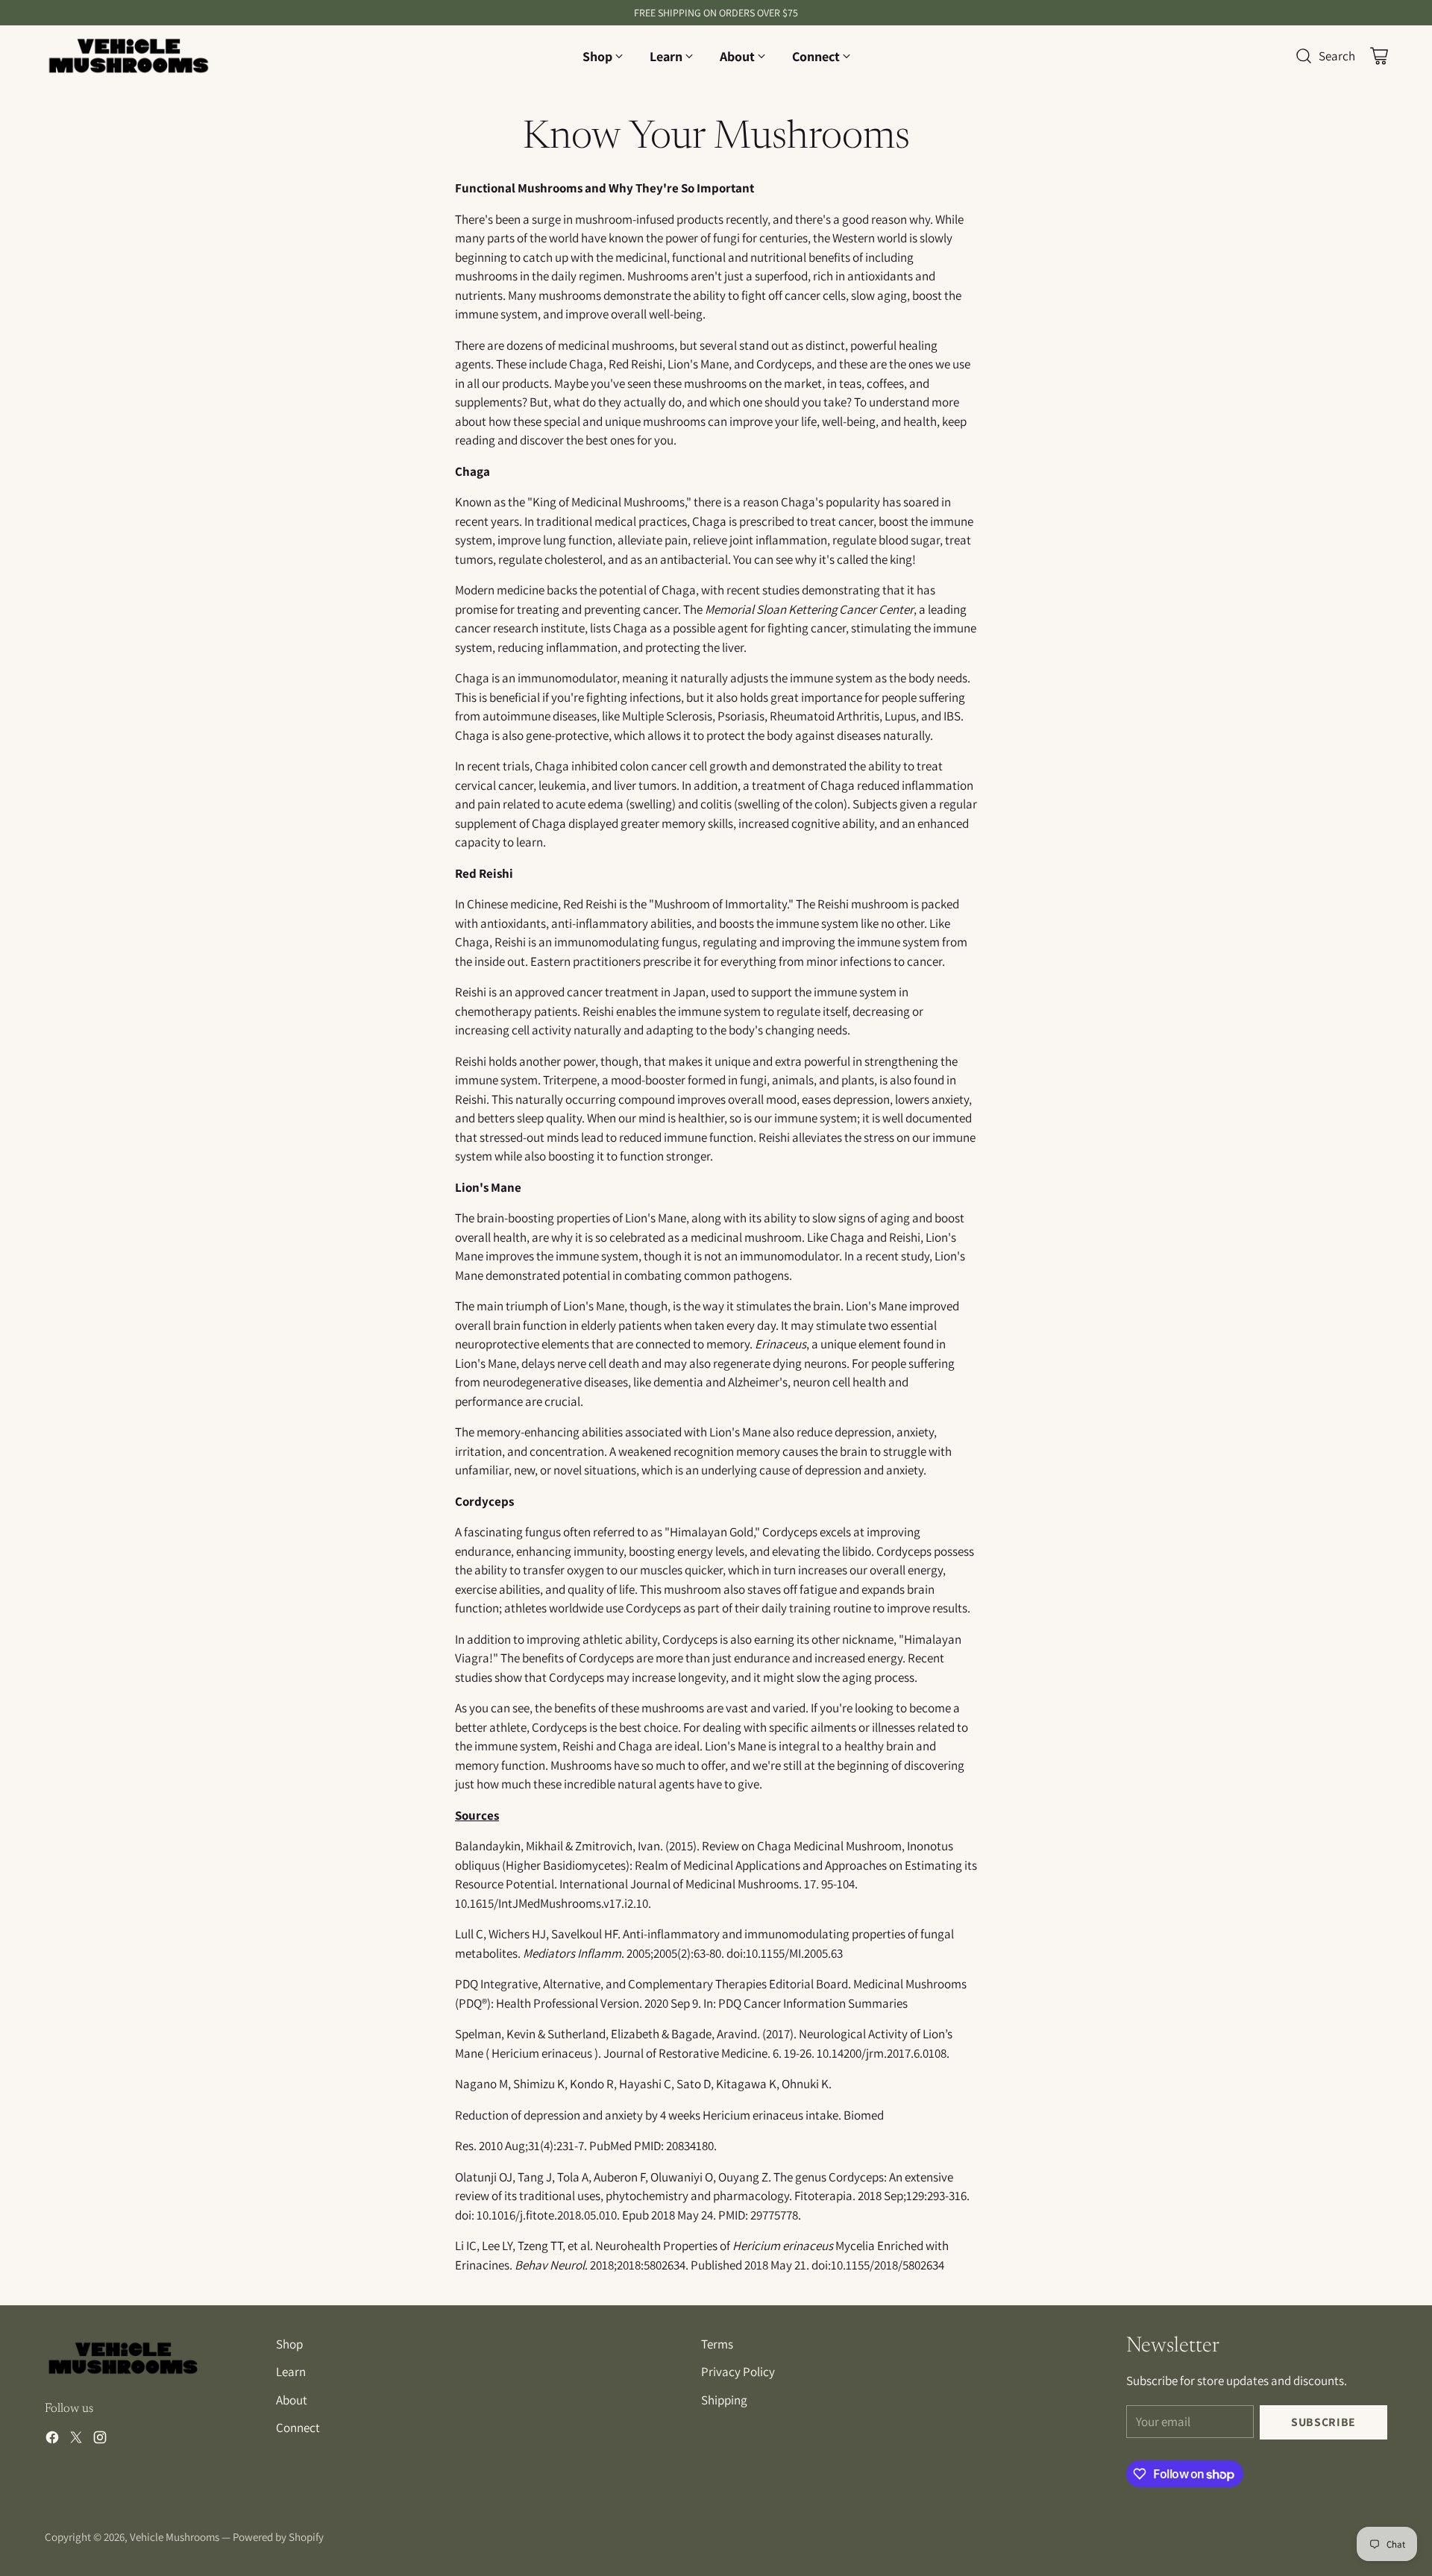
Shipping (724, 2400)
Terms (717, 2344)
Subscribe (1323, 2422)
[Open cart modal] (1379, 56)
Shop (289, 2344)
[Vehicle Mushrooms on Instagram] (100, 2440)
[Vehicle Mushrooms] (129, 56)
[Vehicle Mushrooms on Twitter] (76, 2440)
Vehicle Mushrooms (175, 2537)
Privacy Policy (738, 2372)
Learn (291, 2372)
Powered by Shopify (278, 2537)
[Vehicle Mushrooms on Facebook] (52, 2440)
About (292, 2400)
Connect (298, 2428)
